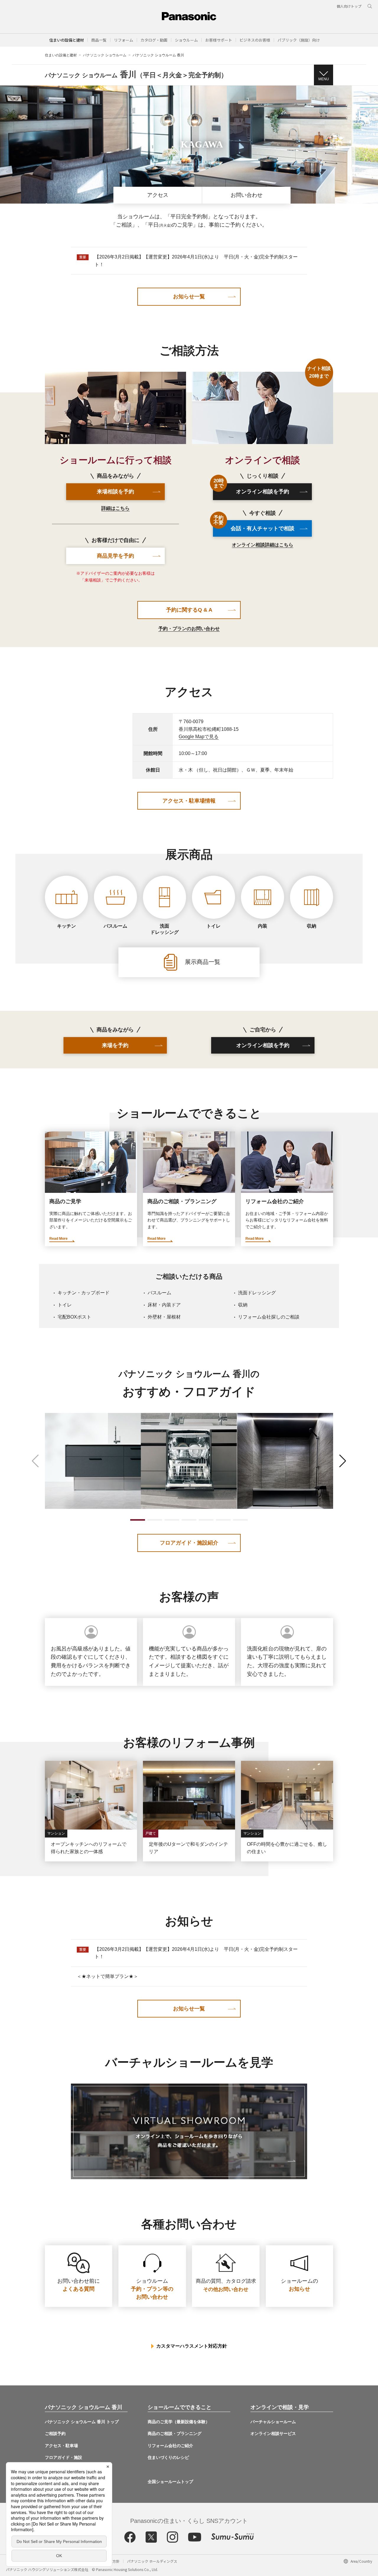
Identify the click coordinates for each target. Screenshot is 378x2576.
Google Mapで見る (199, 737)
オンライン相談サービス (273, 2433)
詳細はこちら (115, 508)
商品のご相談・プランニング (175, 2433)
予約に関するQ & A (189, 610)
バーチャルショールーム (273, 2422)
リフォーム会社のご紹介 (170, 2446)
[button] (99, 40)
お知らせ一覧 (189, 297)
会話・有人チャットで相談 (254, 526)
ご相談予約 (55, 2433)
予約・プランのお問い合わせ (189, 629)
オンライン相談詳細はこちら (263, 545)
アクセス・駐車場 (61, 2446)
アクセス (158, 195)
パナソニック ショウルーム (105, 55)
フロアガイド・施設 (63, 2457)
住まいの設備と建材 (67, 40)
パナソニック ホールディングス (152, 2561)
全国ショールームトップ (170, 2482)
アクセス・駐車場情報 (189, 801)
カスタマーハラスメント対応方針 (192, 2346)
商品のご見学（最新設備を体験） (179, 2422)
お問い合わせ (247, 195)
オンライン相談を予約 (251, 489)
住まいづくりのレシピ (168, 2457)
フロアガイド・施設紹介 (189, 1543)
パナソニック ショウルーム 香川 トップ (82, 2422)
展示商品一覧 (202, 962)
